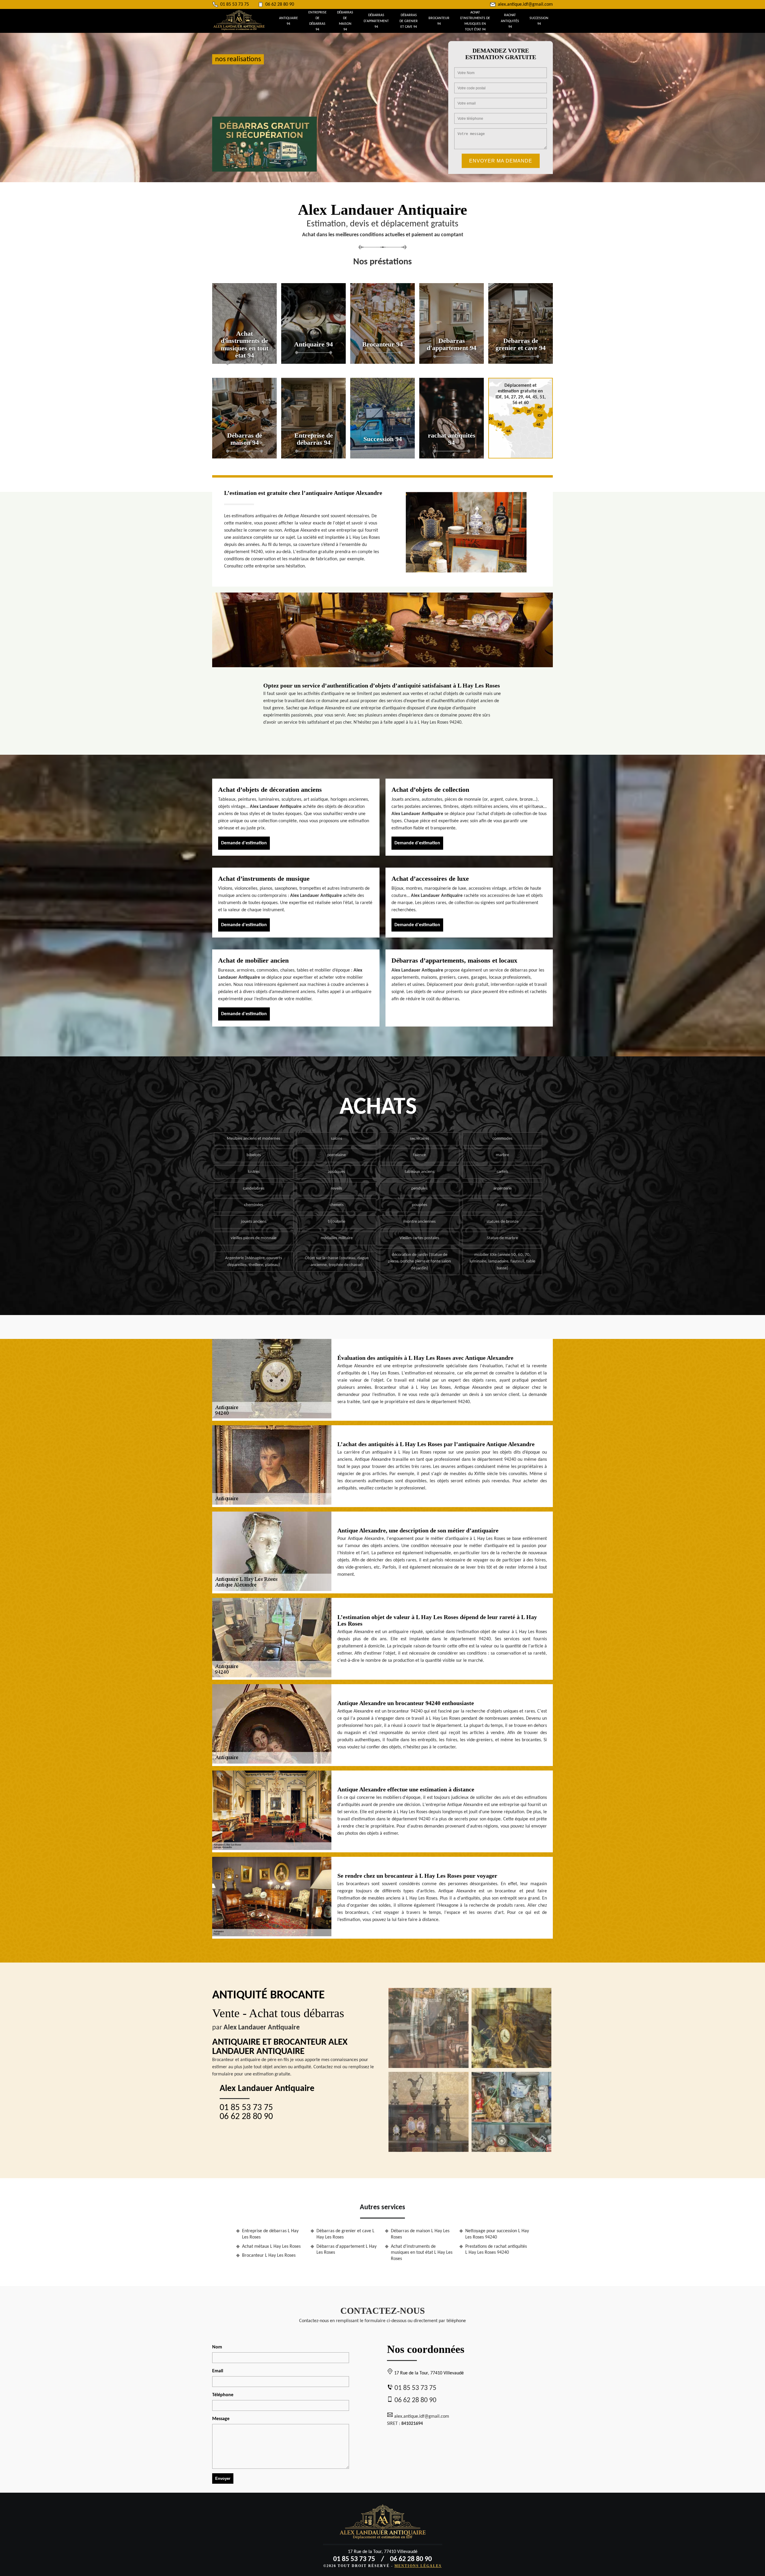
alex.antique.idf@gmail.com (525, 4)
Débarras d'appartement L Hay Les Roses (346, 2250)
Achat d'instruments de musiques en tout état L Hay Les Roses (422, 2253)
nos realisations (238, 59)
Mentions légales (418, 2566)
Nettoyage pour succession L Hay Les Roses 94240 (497, 2234)
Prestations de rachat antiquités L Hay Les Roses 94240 (496, 2250)
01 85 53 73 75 (235, 4)
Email (218, 2371)
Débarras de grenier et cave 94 (409, 21)
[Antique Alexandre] (383, 2524)
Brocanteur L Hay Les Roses (269, 2256)
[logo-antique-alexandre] (239, 29)
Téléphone (223, 2395)
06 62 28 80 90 (280, 4)
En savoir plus (245, 362)
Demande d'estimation (244, 843)
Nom (217, 2347)
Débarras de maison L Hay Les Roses (420, 2234)
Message (221, 2419)
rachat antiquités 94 (510, 21)
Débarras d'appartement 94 (376, 21)
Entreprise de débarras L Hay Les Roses (270, 2234)
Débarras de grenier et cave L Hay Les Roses (345, 2234)
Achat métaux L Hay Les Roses (271, 2247)
